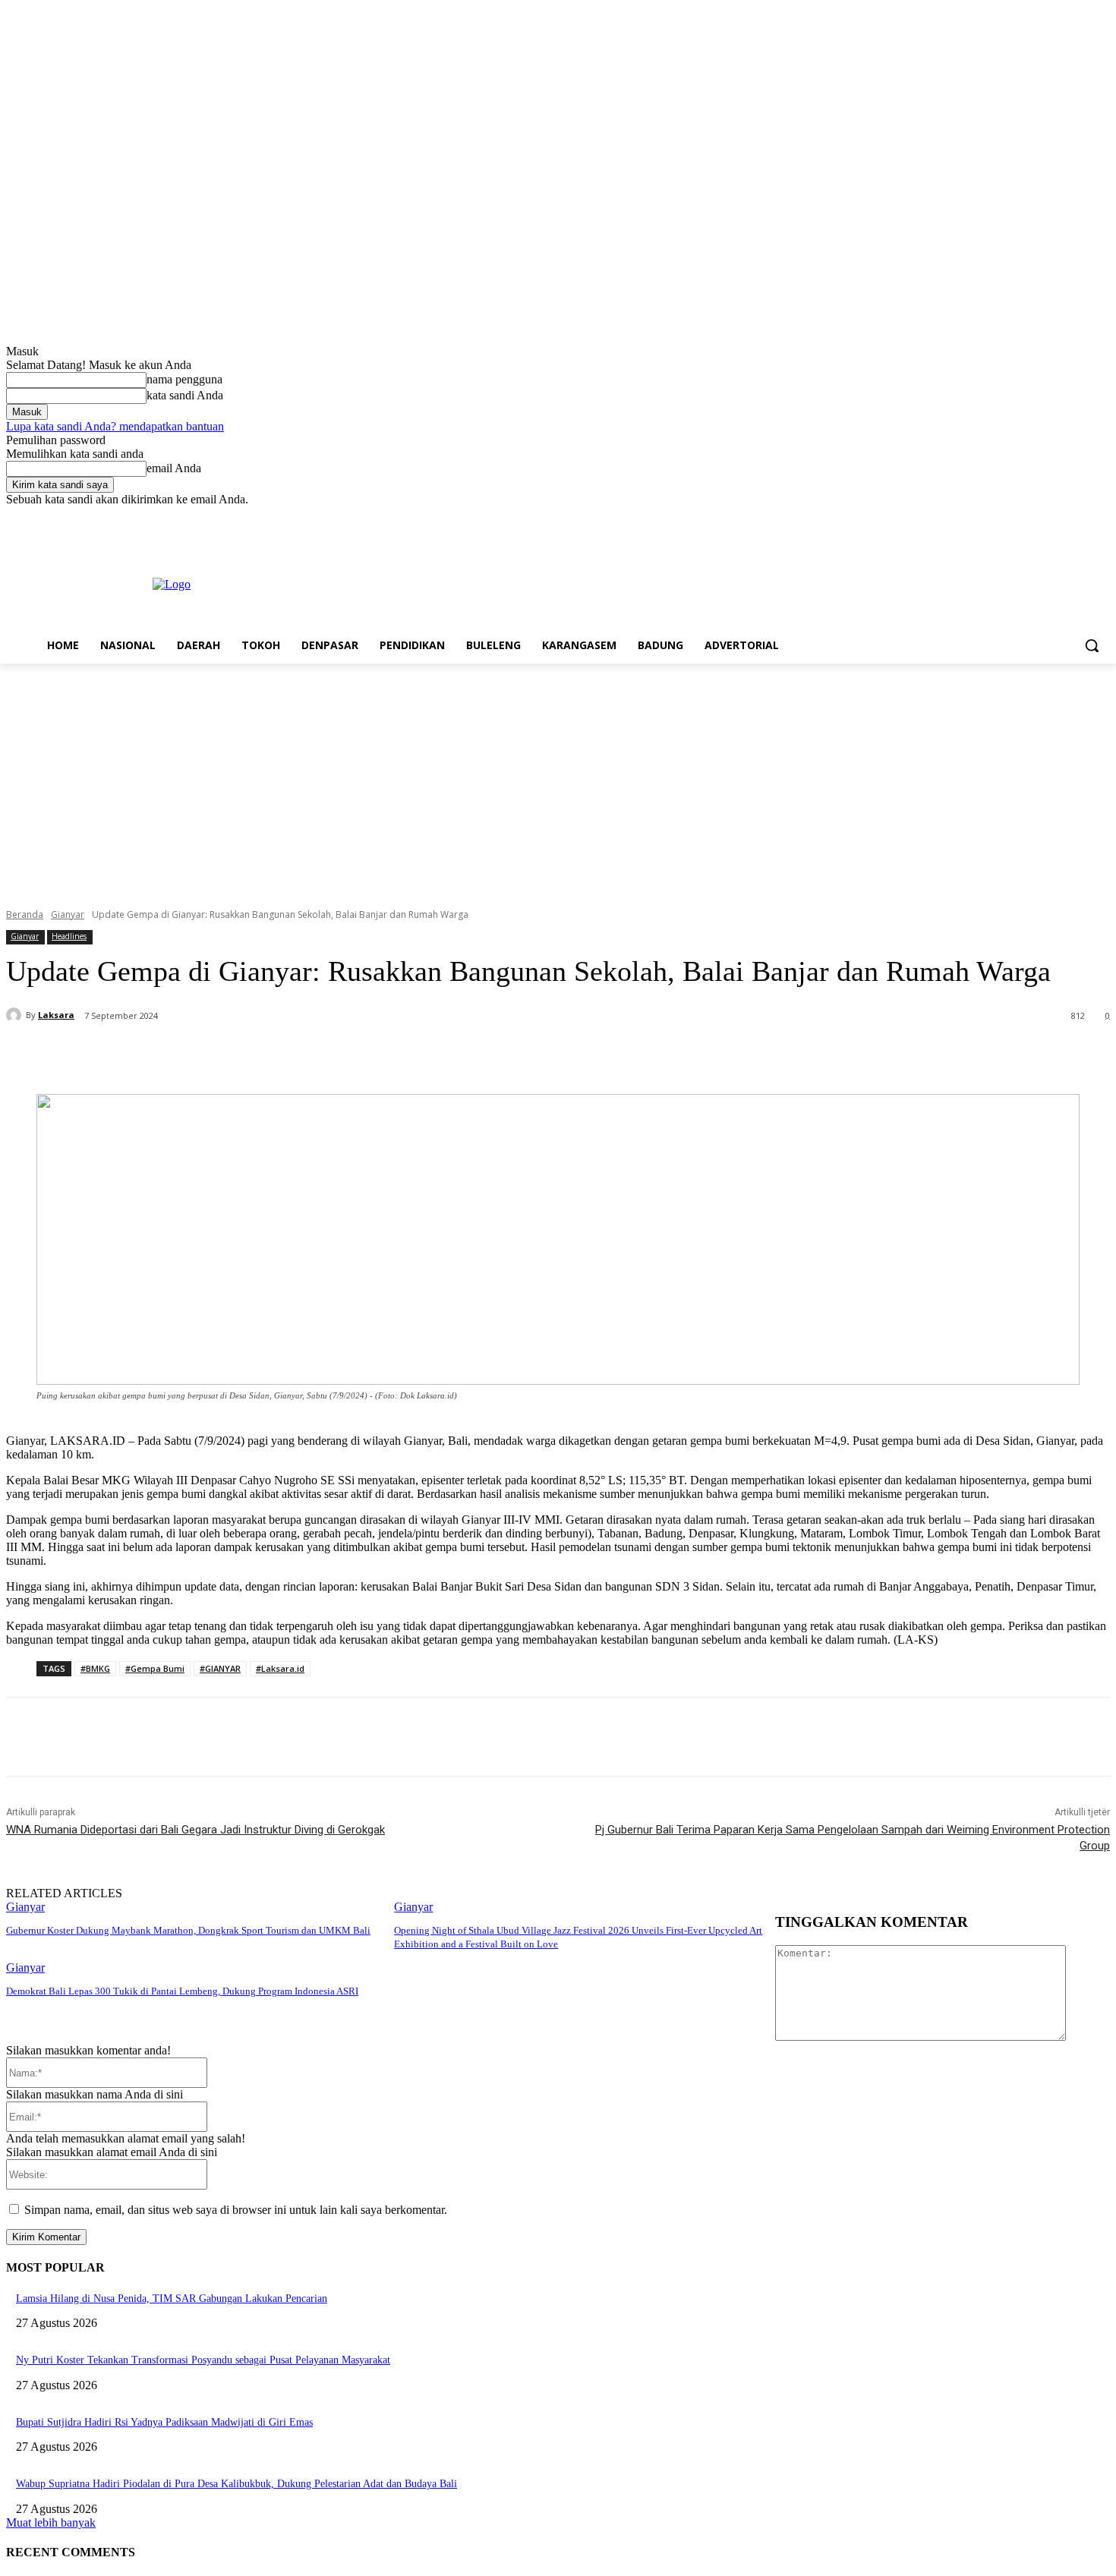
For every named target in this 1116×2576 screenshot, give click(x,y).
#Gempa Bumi (155, 1668)
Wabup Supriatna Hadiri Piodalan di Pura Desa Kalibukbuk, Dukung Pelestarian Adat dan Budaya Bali (236, 2484)
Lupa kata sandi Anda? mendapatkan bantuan (115, 426)
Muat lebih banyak (51, 2522)
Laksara (56, 1015)
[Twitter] (1059, 517)
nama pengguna (184, 379)
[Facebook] (1017, 517)
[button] (1092, 645)
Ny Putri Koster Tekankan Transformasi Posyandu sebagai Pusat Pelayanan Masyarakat (203, 2360)
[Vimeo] (1080, 517)
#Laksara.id (280, 1668)
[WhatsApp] (320, 1055)
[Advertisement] (558, 777)
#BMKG (95, 1668)
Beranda (25, 914)
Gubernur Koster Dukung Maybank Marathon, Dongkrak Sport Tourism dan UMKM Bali (188, 1930)
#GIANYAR (220, 1668)
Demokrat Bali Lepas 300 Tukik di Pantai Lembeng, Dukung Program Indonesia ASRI (182, 1991)
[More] (375, 1055)
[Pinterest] (265, 1055)
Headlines (69, 936)
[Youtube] (1101, 517)
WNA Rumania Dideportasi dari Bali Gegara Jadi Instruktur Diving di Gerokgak (195, 1830)
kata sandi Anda (185, 395)
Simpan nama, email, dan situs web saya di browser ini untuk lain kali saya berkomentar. (236, 2210)
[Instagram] (1038, 517)
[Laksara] (16, 1015)
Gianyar (68, 914)
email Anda (174, 468)
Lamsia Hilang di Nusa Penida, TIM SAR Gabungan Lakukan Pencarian (172, 2299)
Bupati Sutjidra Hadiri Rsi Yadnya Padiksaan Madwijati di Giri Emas (164, 2422)
